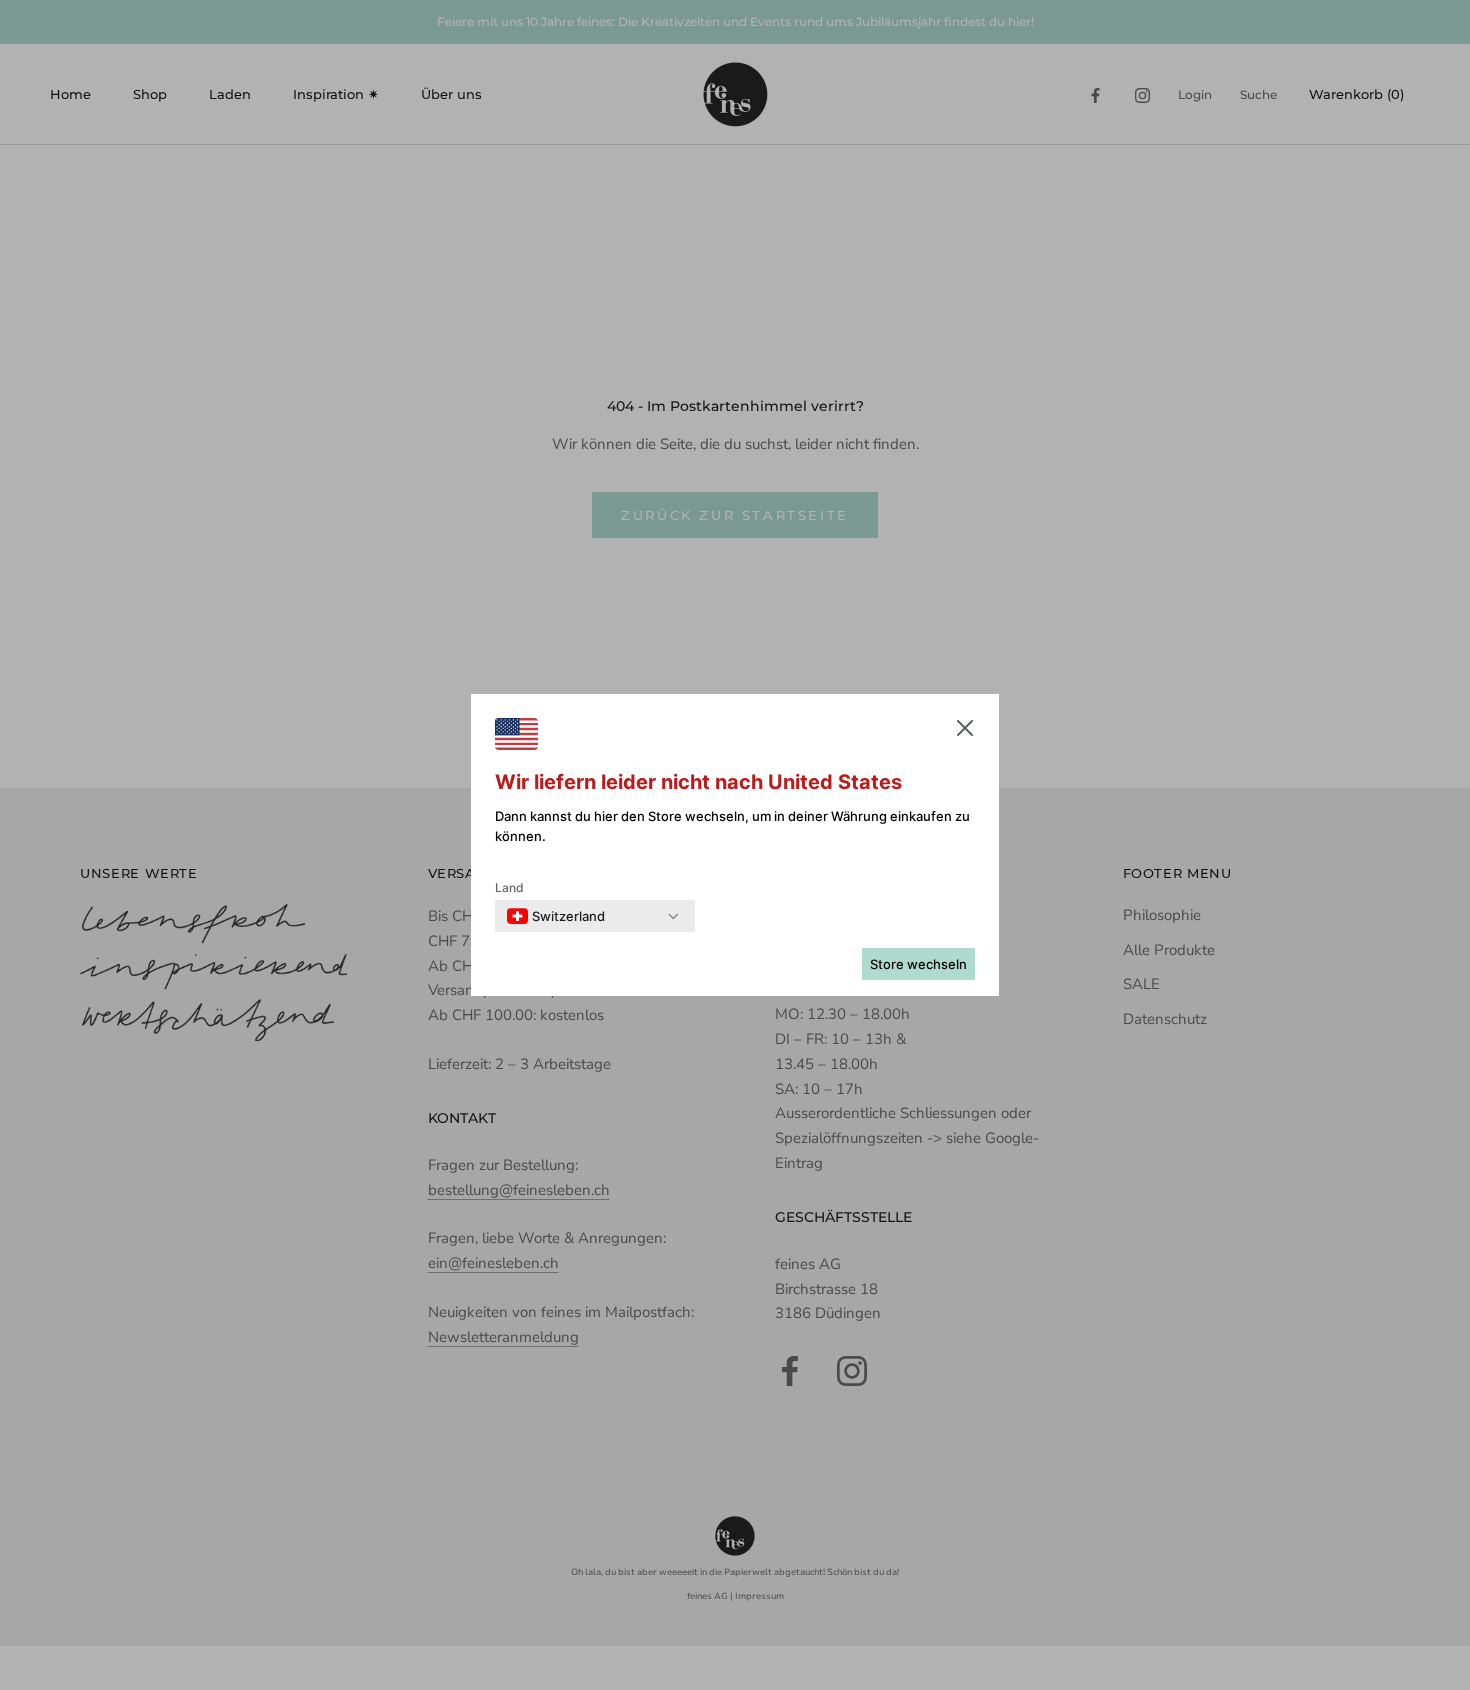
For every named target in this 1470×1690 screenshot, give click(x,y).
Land (509, 887)
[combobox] (556, 916)
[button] (965, 732)
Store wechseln (918, 964)
